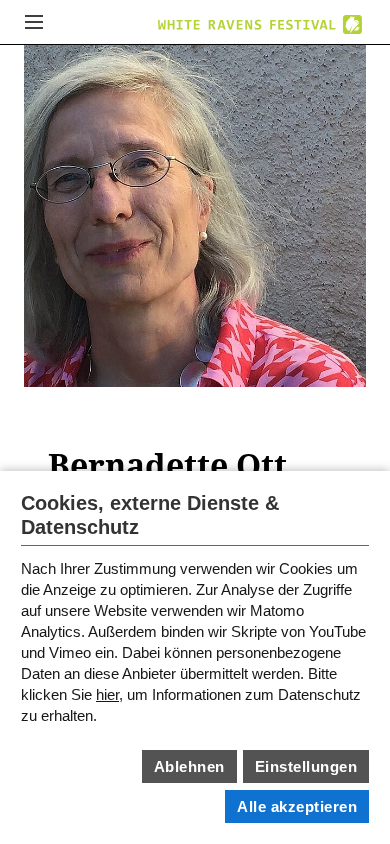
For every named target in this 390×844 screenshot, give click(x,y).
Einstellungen (306, 766)
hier (107, 694)
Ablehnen (189, 766)
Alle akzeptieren (297, 806)
